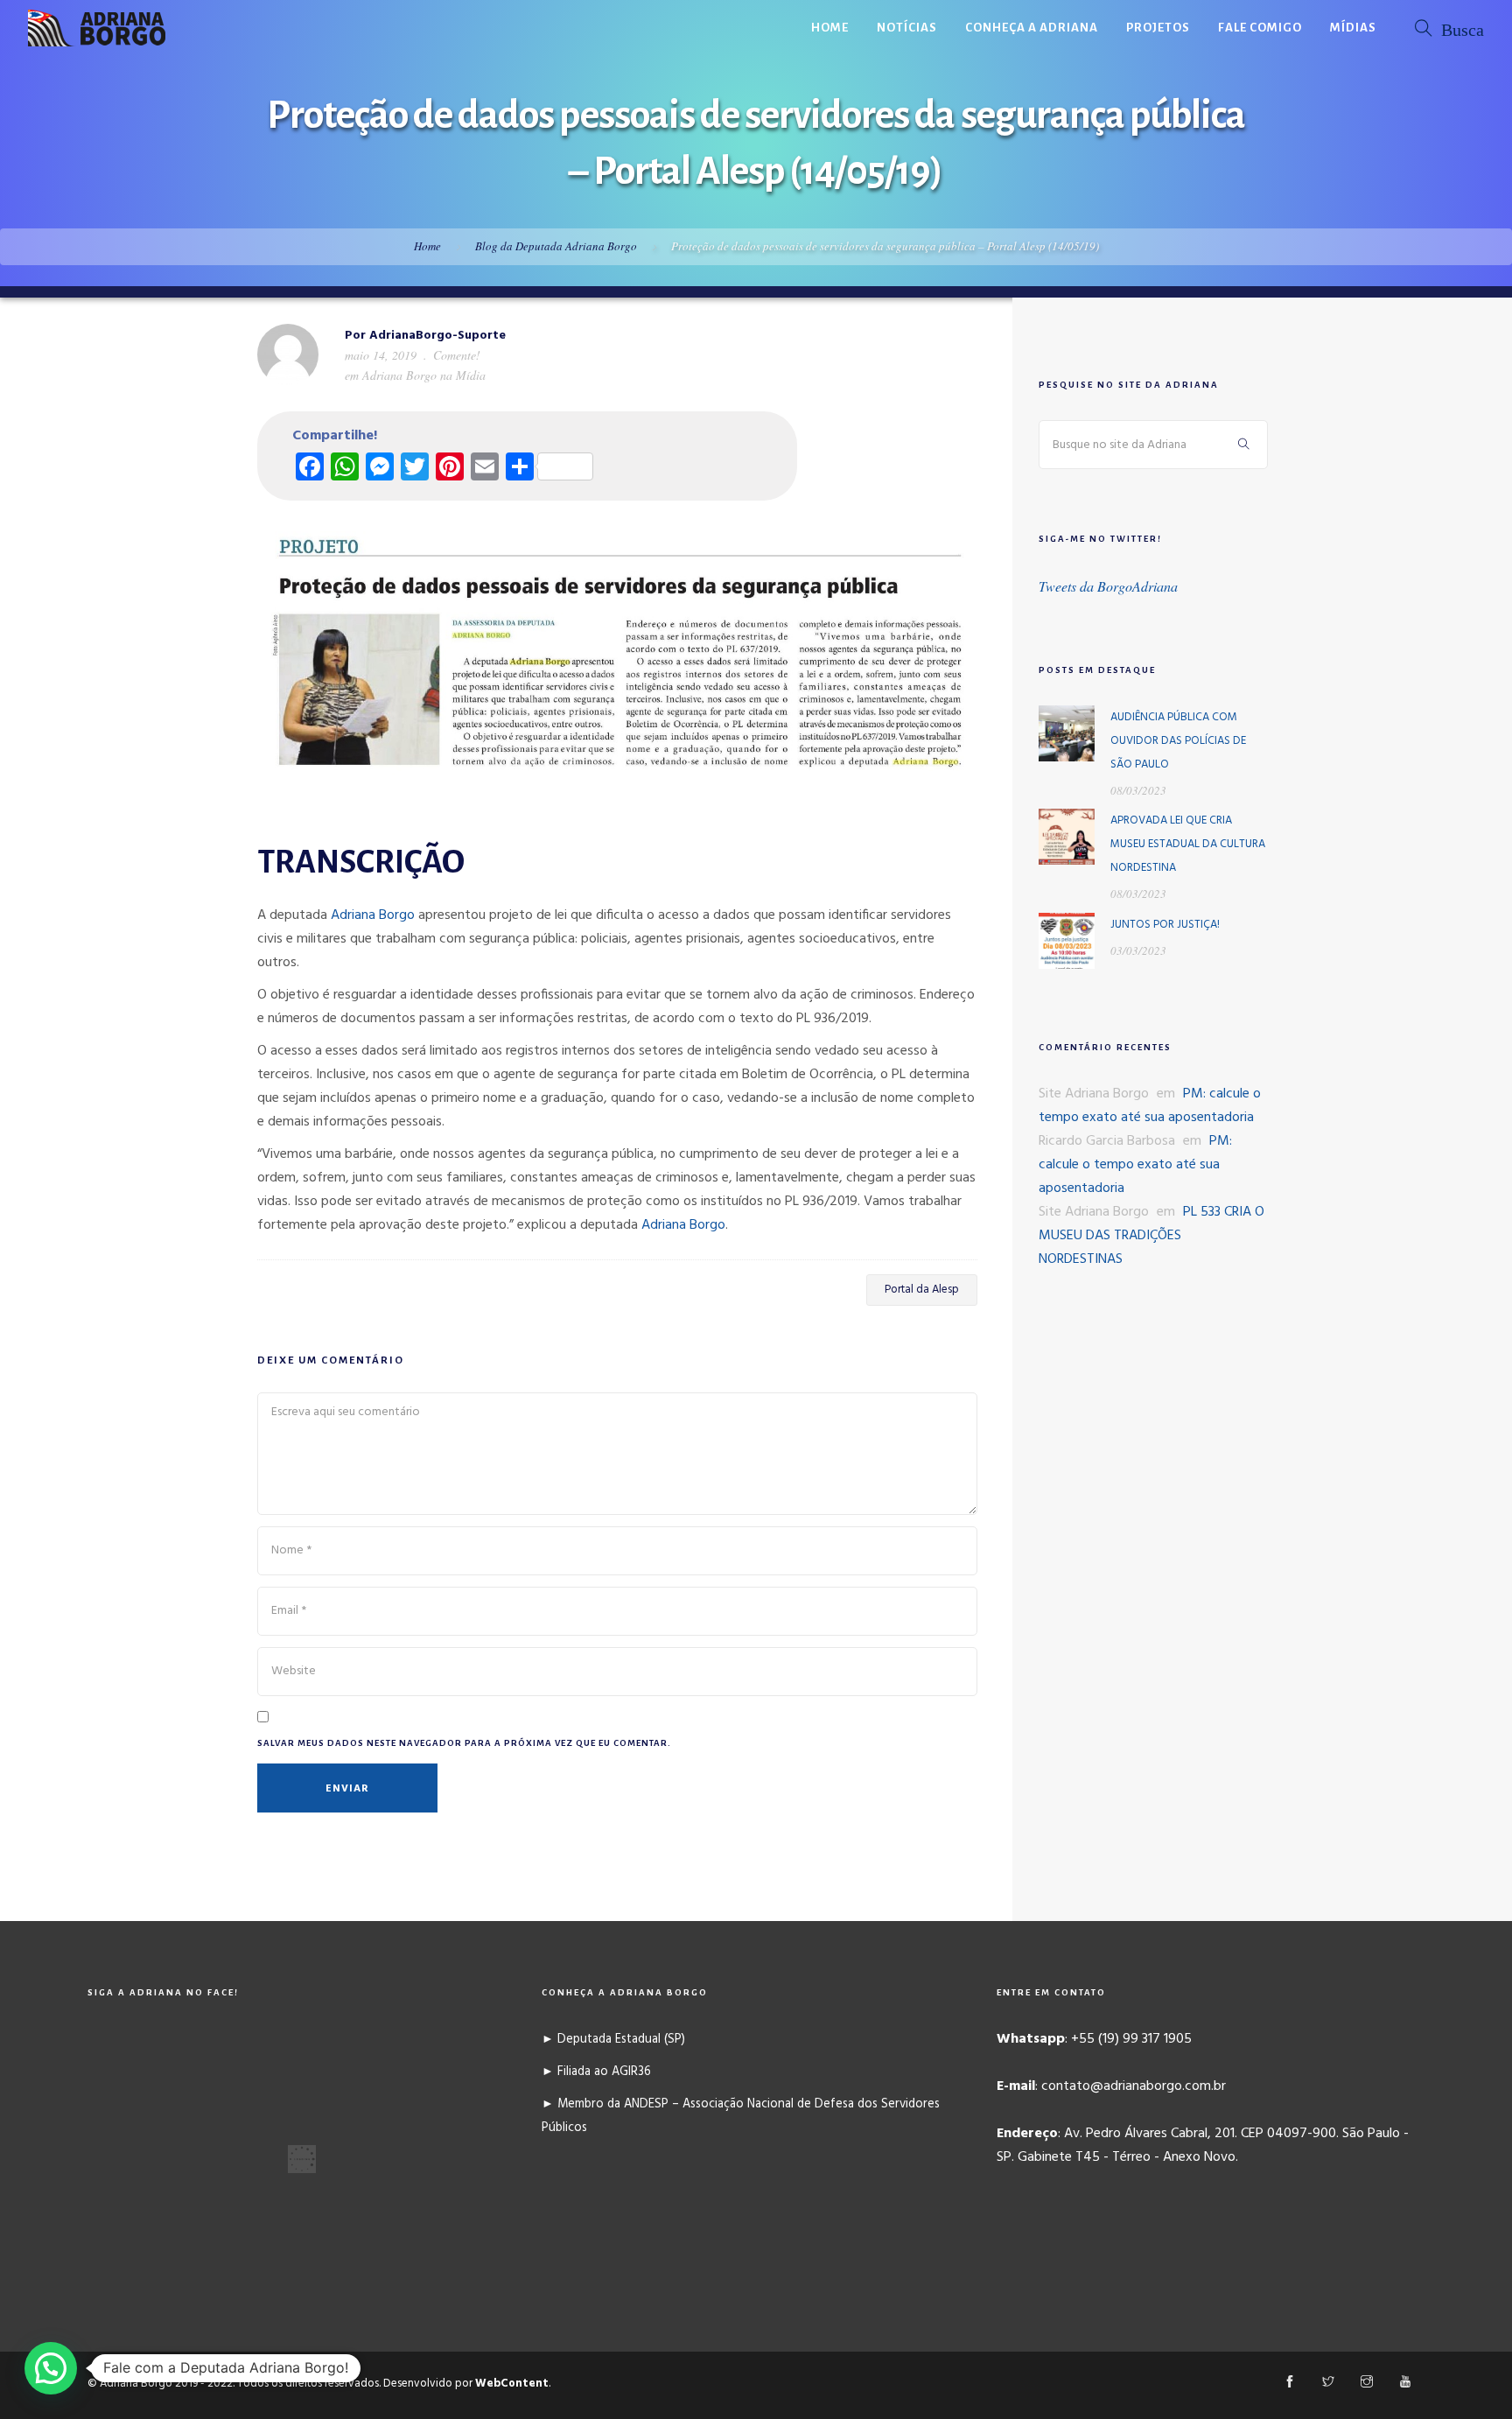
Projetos (1158, 28)
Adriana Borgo (373, 915)
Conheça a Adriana (1032, 28)
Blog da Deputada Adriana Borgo (556, 246)
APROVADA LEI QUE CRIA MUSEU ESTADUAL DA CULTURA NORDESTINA (1188, 844)
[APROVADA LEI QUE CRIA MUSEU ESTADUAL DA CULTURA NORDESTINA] (1067, 837)
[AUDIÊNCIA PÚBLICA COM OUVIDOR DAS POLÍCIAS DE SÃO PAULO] (1067, 733)
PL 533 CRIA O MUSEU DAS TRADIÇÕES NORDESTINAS (1151, 1236)
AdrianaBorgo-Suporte (437, 336)
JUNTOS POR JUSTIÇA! (1165, 925)
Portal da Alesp (922, 1290)
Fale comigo (1260, 28)
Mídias (1353, 28)
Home (830, 28)
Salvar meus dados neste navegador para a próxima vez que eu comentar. (464, 1743)
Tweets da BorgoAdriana (1108, 586)
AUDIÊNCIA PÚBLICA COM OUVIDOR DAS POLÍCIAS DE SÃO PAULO (1178, 741)
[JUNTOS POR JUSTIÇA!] (1067, 941)
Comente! (457, 355)
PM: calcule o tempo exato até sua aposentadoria (1150, 1106)
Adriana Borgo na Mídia (424, 375)
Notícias (907, 28)
